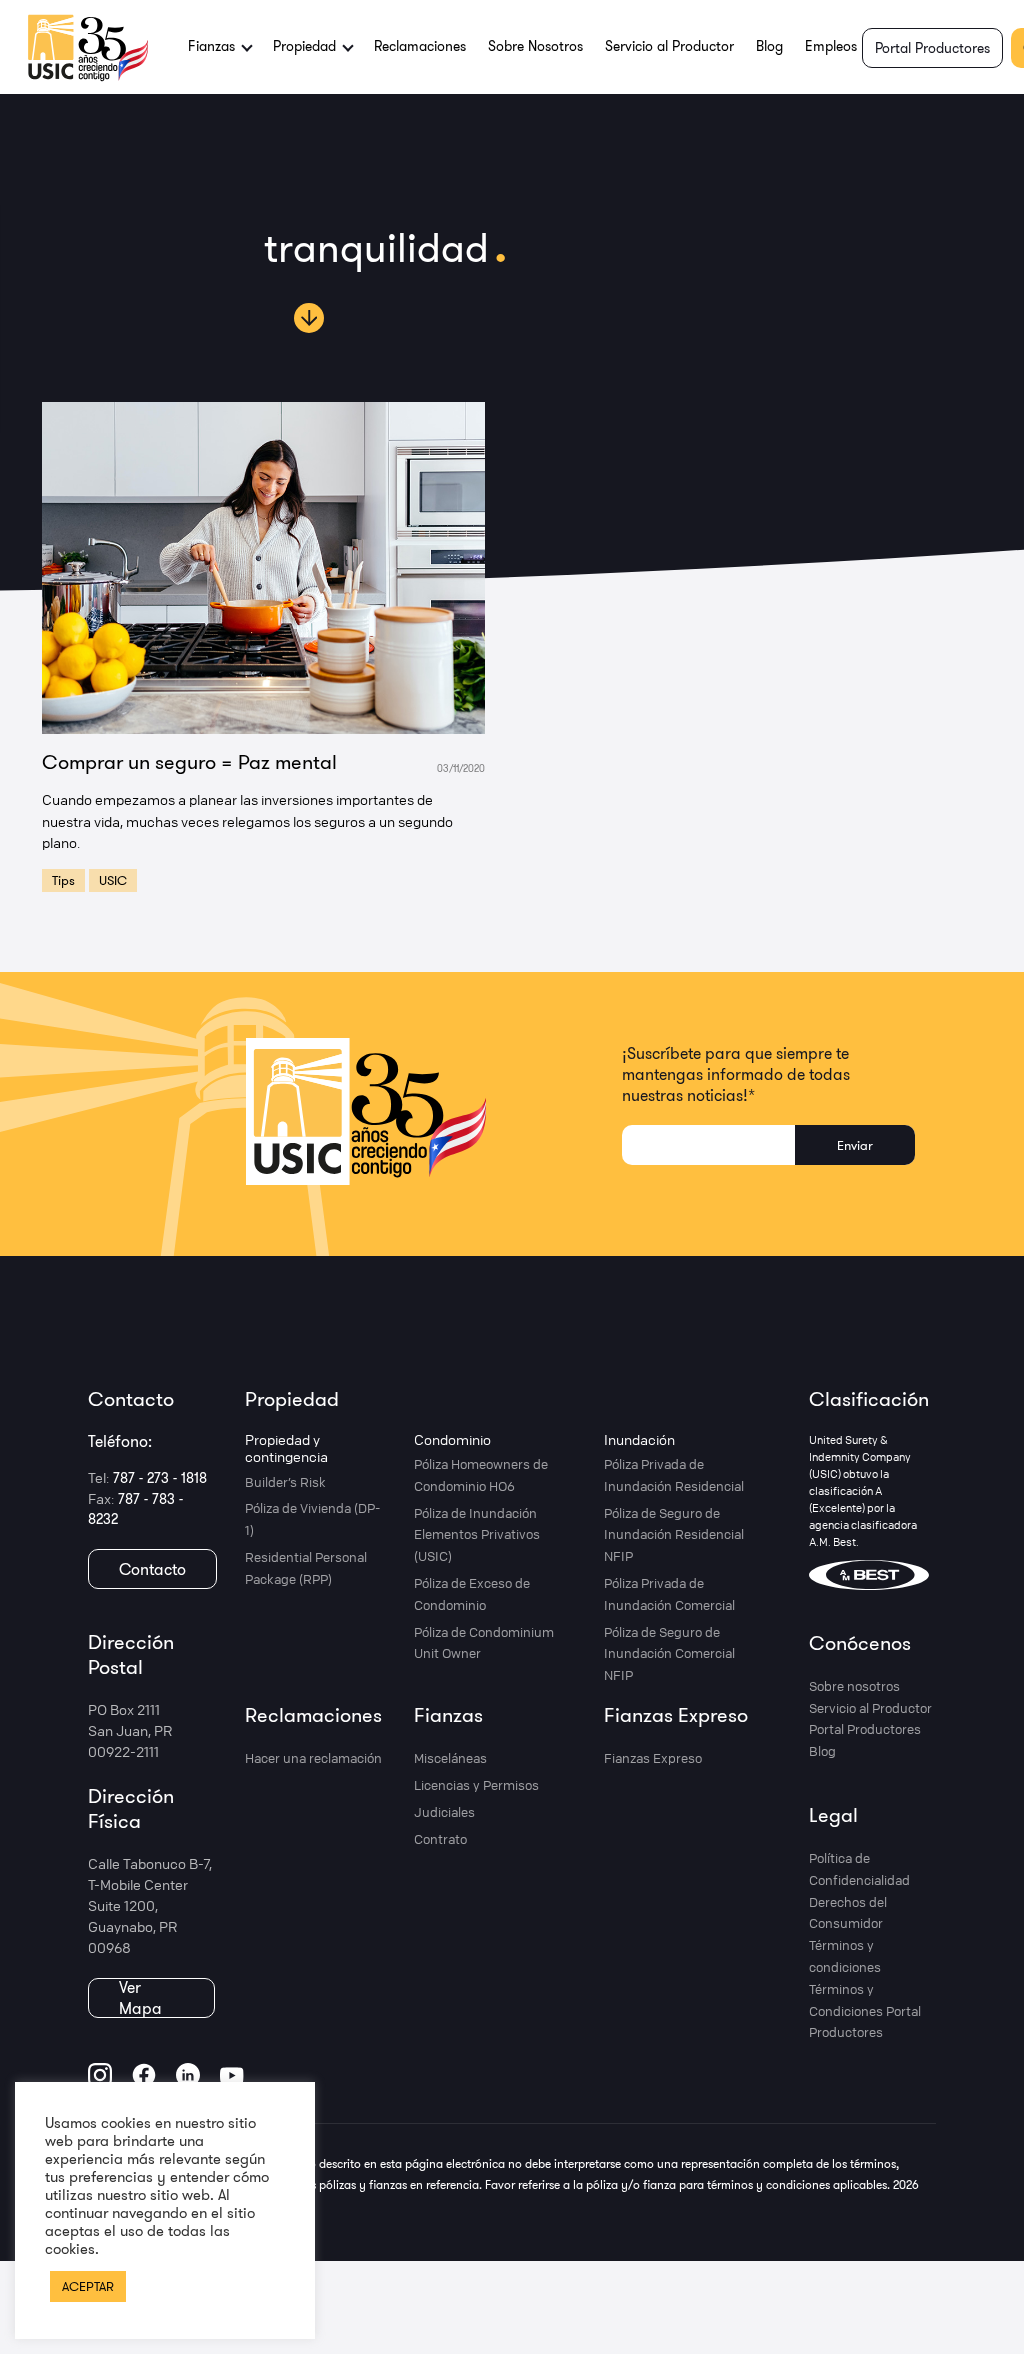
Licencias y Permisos (476, 1785)
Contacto (152, 1569)
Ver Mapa (140, 1998)
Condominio (452, 1439)
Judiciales (444, 1812)
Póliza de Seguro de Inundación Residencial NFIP (674, 1535)
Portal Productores (932, 48)
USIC (113, 880)
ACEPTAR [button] (88, 2286)
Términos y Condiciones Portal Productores (865, 2011)
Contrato (440, 1839)
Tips (63, 880)
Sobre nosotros (854, 1686)
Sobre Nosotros (535, 46)
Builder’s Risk (285, 1482)
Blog (769, 46)
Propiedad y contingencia (286, 1448)
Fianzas (448, 1714)
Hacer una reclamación (313, 1758)
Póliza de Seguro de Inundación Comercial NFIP (669, 1654)
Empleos (831, 46)
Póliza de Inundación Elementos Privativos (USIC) (477, 1535)
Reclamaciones (420, 46)
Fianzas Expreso (676, 1714)
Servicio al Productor (669, 46)
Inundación (639, 1439)
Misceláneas (450, 1758)
